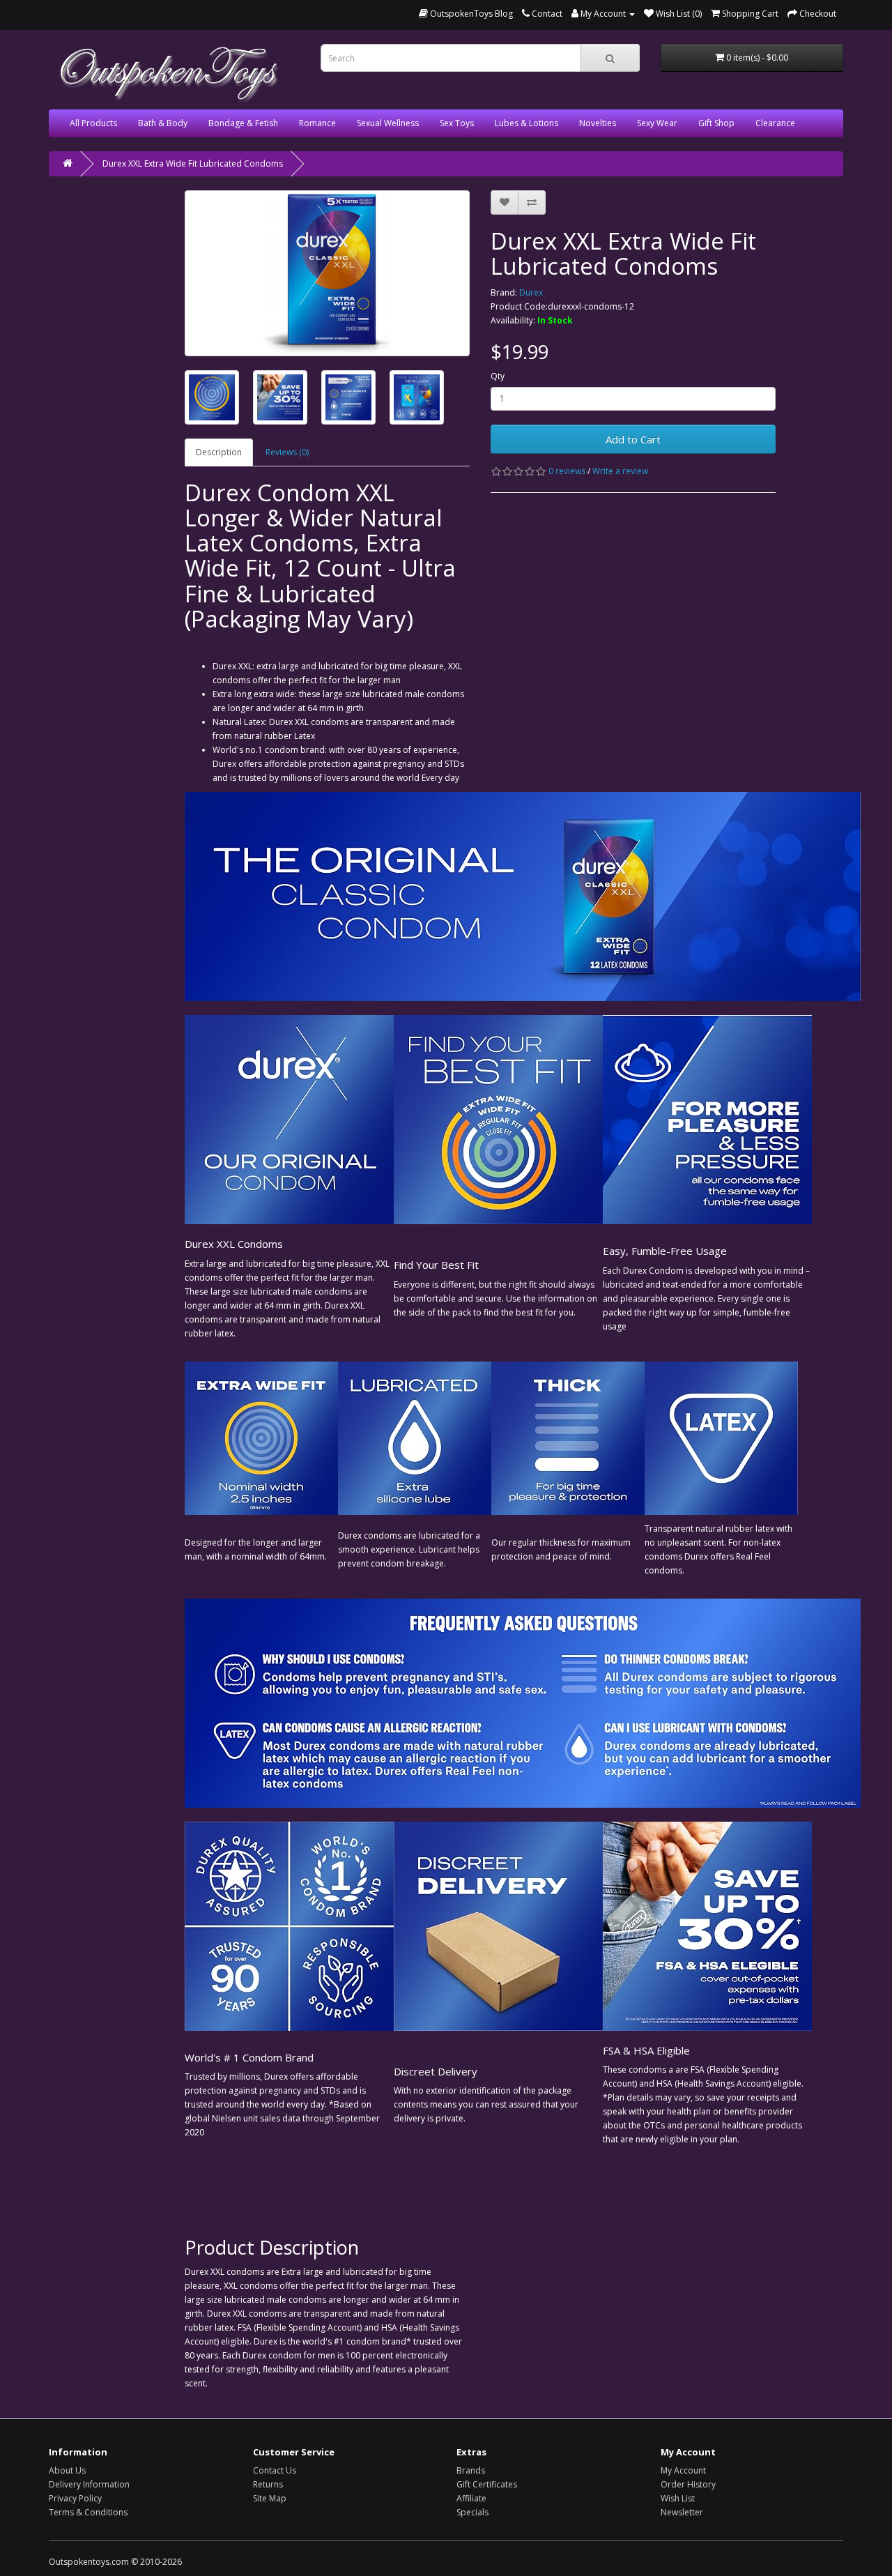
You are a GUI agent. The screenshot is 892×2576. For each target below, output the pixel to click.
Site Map (270, 2498)
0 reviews (567, 471)
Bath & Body (163, 123)
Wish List (678, 2498)
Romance (317, 123)
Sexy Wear (657, 123)
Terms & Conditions (88, 2512)
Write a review (620, 471)
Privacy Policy (75, 2498)
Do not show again (192, 2551)
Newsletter (682, 2512)
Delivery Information (89, 2484)
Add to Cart (633, 439)
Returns (268, 2484)
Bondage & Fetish (243, 123)
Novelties (598, 123)
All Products (93, 123)
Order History (688, 2484)
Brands (471, 2470)
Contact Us (275, 2470)
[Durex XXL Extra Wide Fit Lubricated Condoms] (327, 273)
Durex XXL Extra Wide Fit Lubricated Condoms (193, 163)
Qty (498, 376)
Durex (531, 292)
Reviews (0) (287, 452)
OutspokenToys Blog (470, 14)
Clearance (775, 123)
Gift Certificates (487, 2484)
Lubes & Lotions (526, 123)
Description (219, 452)
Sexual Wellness (388, 123)
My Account (683, 2470)
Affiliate (471, 2498)
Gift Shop (716, 123)
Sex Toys (457, 123)
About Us (67, 2470)
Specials (472, 2512)
